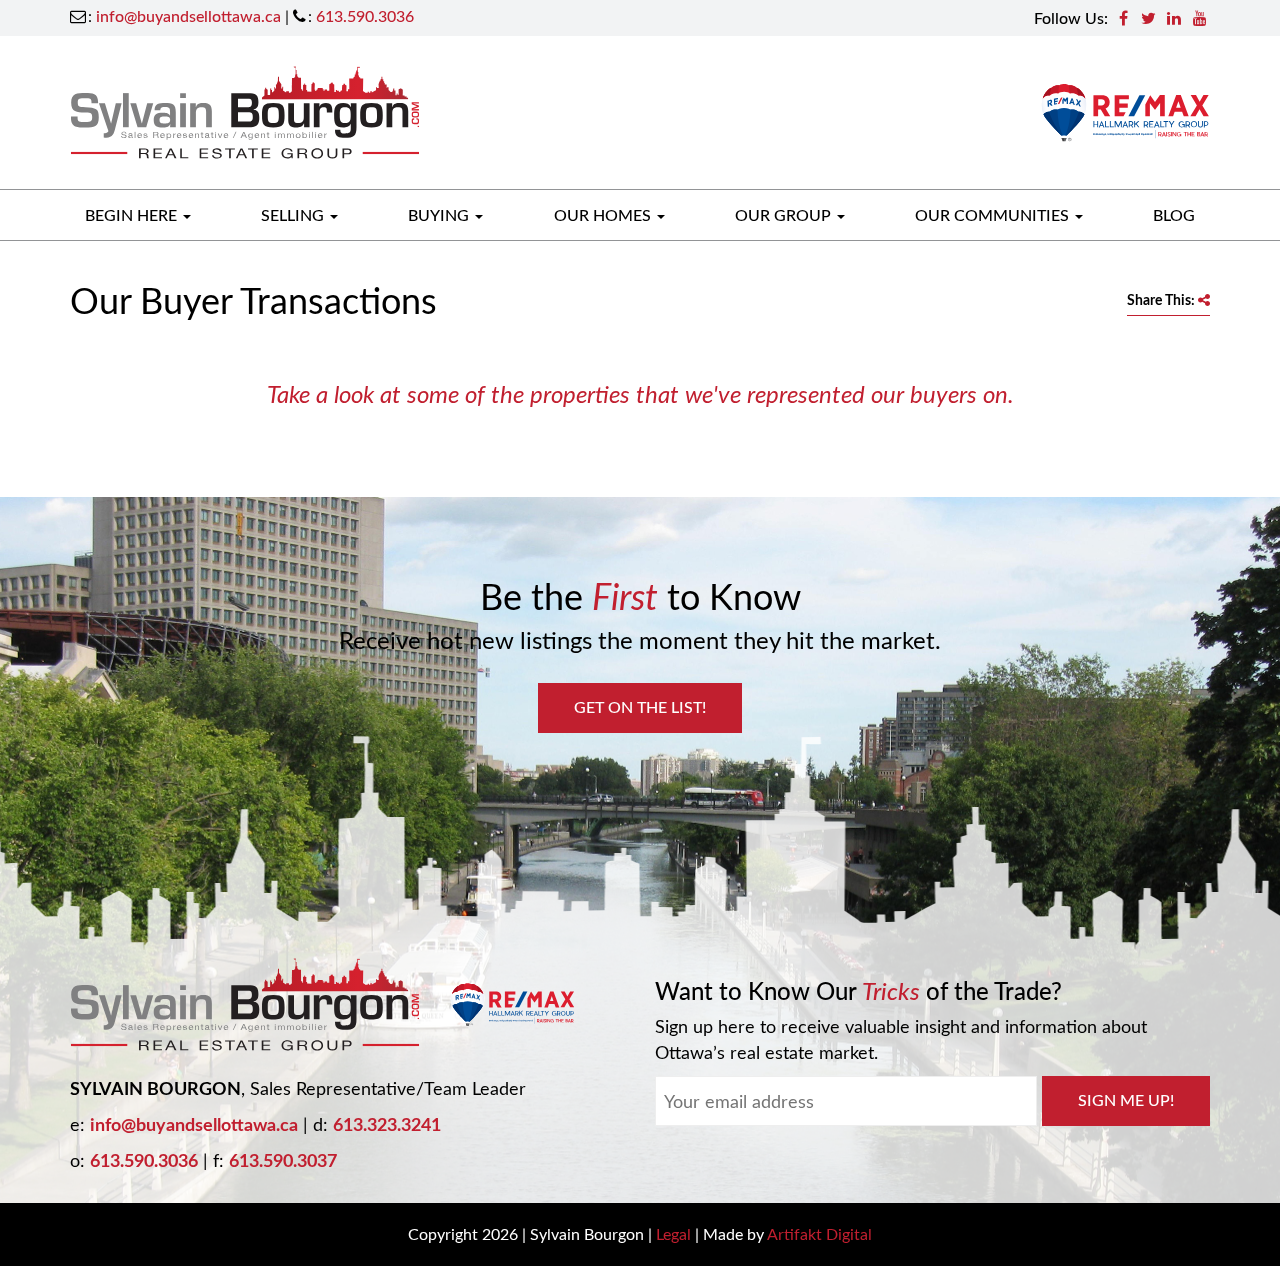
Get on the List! (640, 706)
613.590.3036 (365, 15)
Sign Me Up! (1126, 1099)
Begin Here (133, 214)
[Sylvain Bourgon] (245, 110)
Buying (440, 214)
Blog (1174, 214)
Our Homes (604, 214)
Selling (294, 214)
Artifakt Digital (819, 1233)
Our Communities (994, 214)
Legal (673, 1233)
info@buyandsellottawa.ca (188, 15)
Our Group (785, 214)
